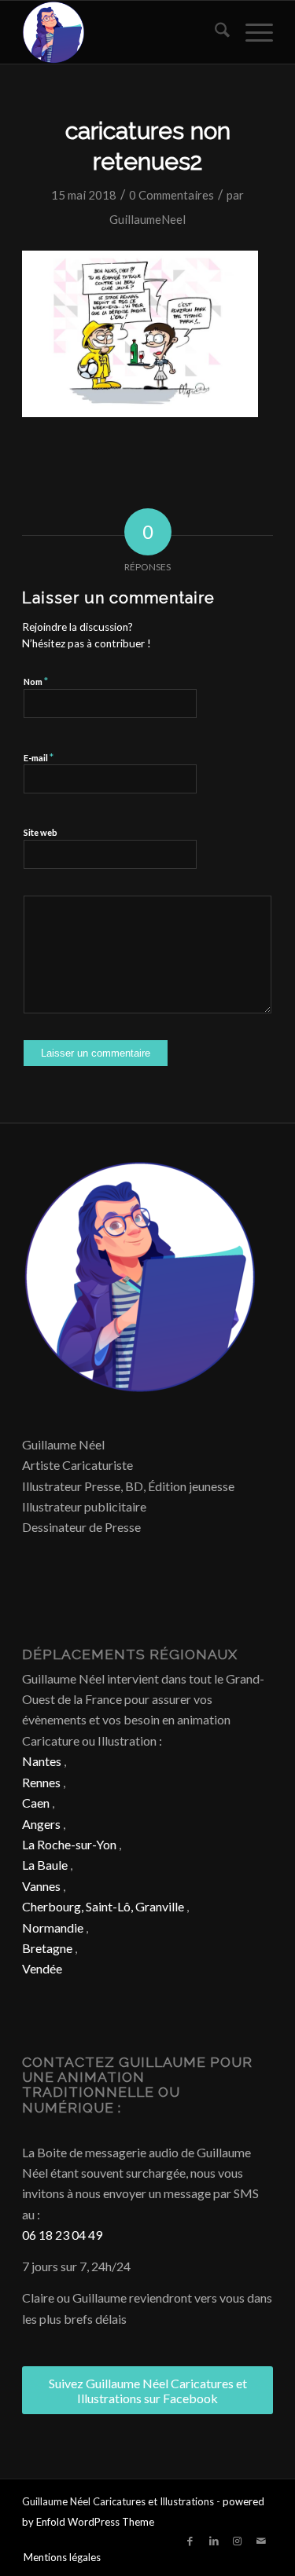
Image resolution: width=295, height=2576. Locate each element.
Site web (41, 832)
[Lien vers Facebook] (190, 2541)
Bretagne (47, 1948)
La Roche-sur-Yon (69, 1844)
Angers (41, 1824)
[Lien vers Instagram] (238, 2541)
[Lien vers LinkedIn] (214, 2541)
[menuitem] (214, 32)
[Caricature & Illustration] (122, 32)
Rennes (41, 1782)
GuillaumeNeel (147, 219)
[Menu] (251, 32)
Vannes (41, 1886)
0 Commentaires (171, 195)
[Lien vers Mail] (261, 2541)
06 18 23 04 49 (62, 2235)
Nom (36, 681)
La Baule (45, 1865)
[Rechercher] (214, 32)
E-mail (39, 757)
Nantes (42, 1761)
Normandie (53, 1927)
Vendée (42, 1968)
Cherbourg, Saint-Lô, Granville (103, 1906)
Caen (36, 1803)
